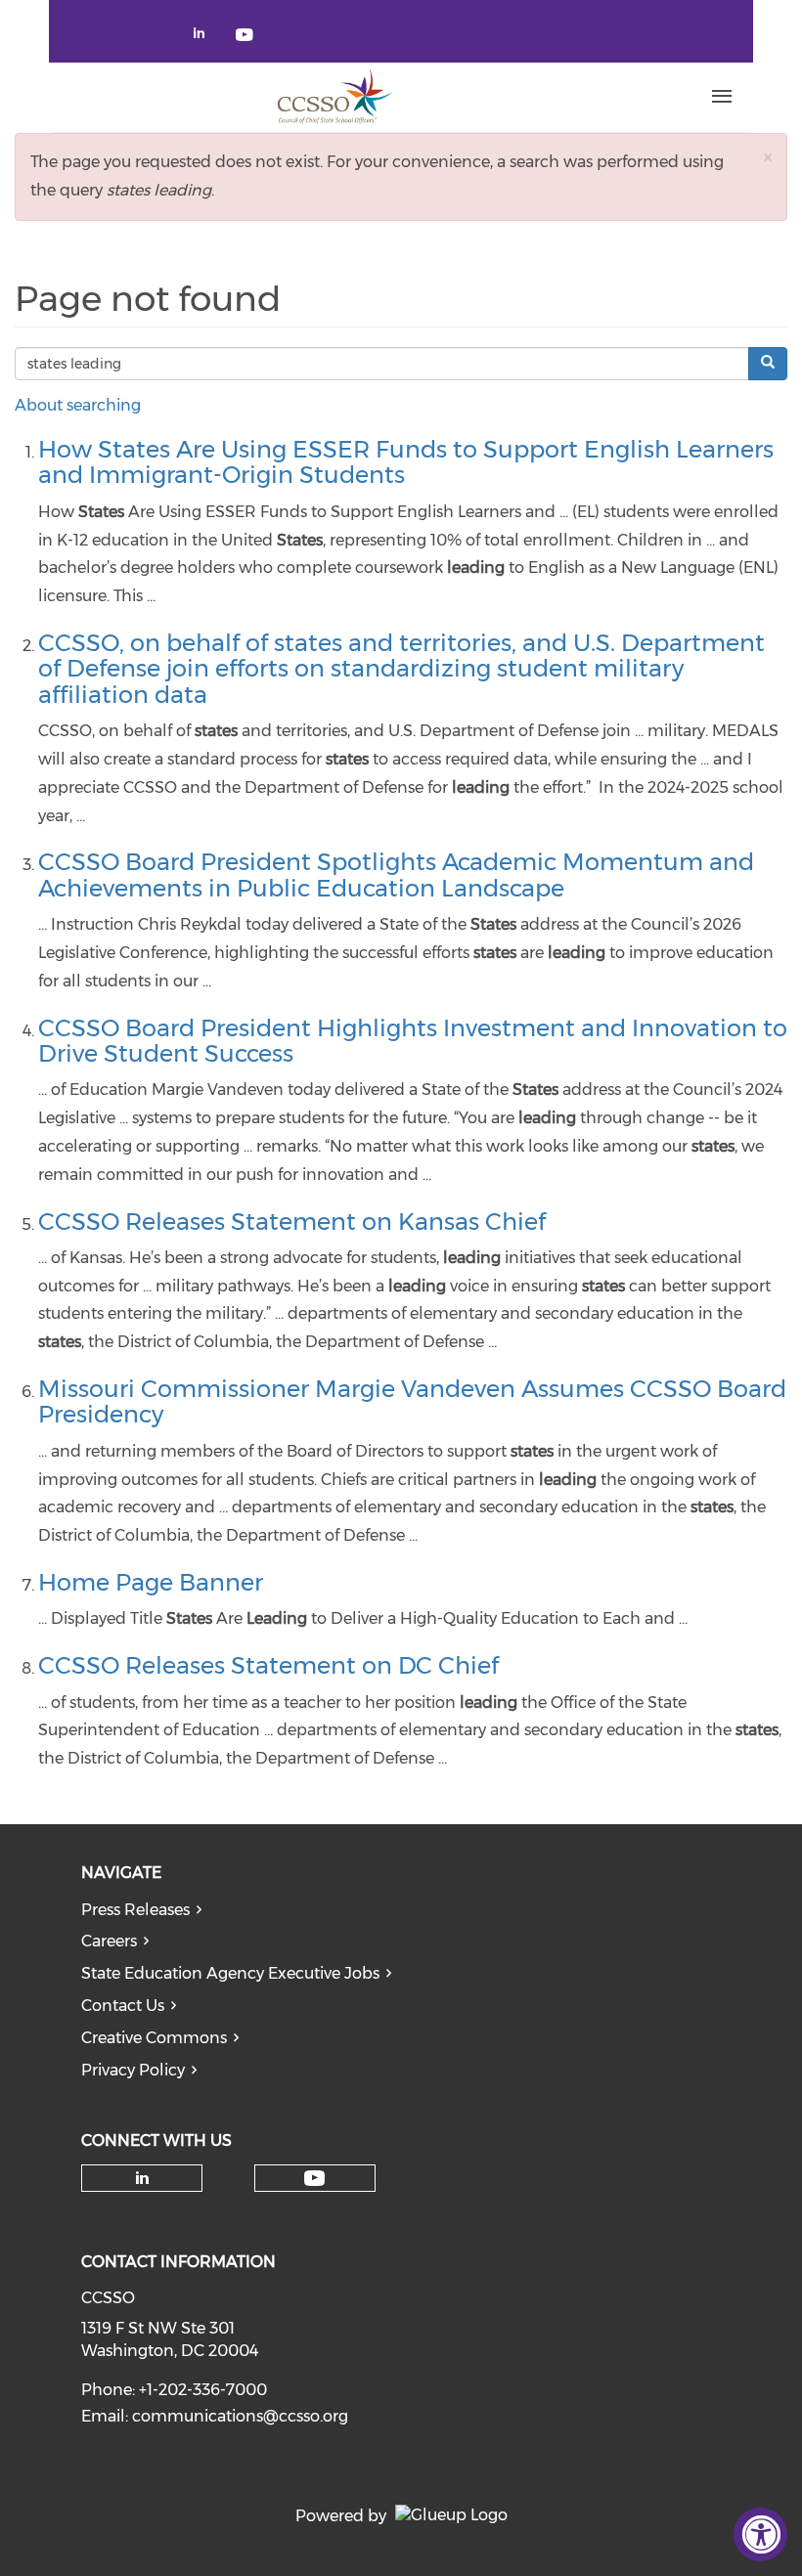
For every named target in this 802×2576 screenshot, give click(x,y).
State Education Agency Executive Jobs (230, 1973)
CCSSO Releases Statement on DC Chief (268, 1665)
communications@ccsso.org (240, 2416)
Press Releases (135, 1910)
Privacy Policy (133, 2070)
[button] (768, 157)
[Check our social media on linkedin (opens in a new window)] (204, 37)
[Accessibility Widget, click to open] (760, 2534)
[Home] (334, 97)
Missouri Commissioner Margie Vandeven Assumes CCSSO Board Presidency (412, 1401)
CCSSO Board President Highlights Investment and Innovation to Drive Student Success (413, 1041)
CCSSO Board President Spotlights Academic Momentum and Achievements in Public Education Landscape (396, 874)
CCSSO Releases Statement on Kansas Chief (292, 1222)
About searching (78, 405)
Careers (109, 1941)
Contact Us (123, 2006)
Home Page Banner (151, 1582)
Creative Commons (154, 2038)
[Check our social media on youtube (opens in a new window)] (245, 37)
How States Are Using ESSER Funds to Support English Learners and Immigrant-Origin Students (406, 462)
